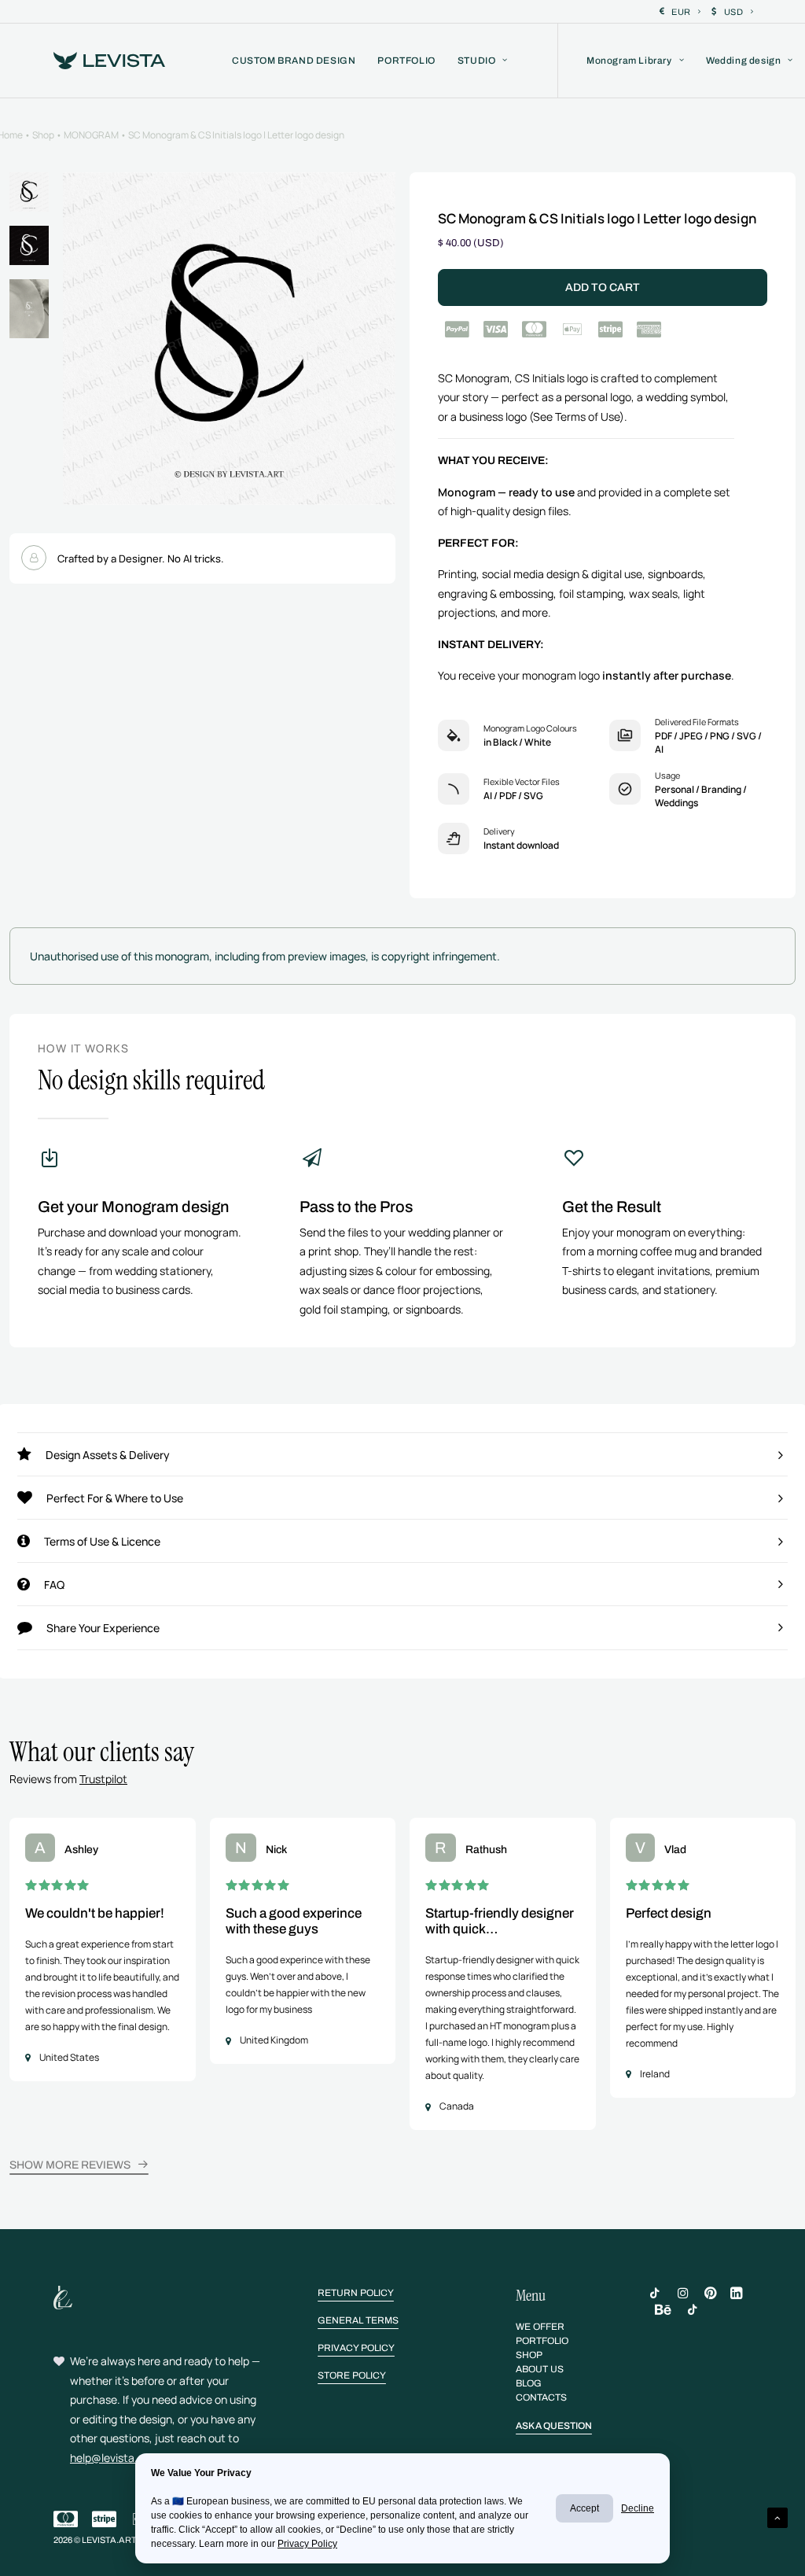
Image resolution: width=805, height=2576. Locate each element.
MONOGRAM (91, 135)
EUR (681, 12)
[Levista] (109, 61)
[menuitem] (680, 12)
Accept (584, 2508)
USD (734, 12)
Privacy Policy (307, 2544)
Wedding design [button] (743, 61)
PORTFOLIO (406, 61)
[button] (229, 339)
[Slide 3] (29, 309)
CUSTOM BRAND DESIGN (294, 61)
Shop (43, 135)
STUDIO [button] (477, 61)
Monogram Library (629, 61)
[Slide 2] (29, 245)
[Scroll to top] (777, 2517)
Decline (638, 2508)
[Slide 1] (29, 192)
